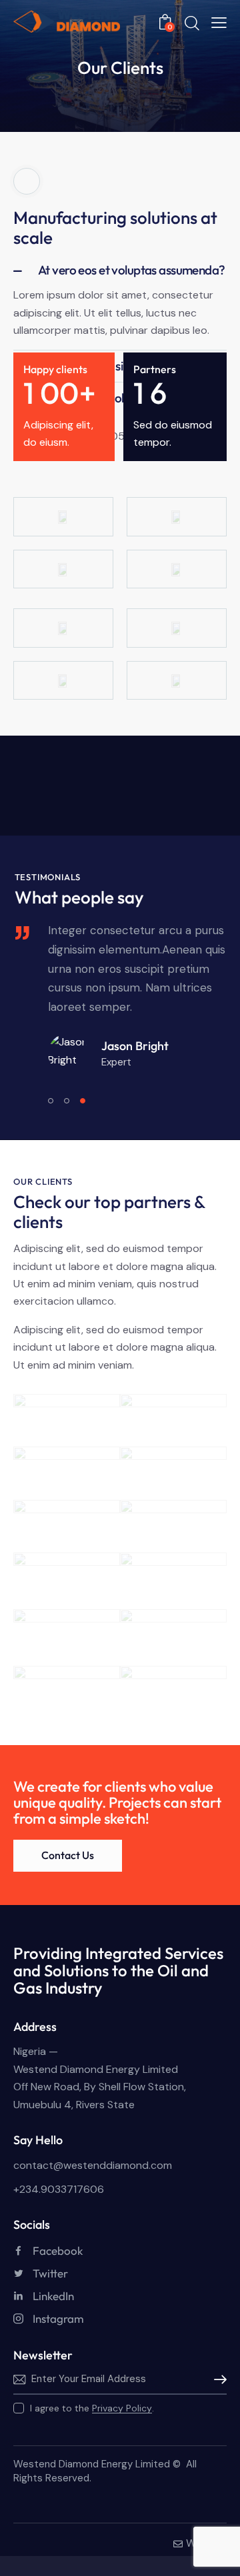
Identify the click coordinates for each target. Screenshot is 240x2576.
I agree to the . (92, 2408)
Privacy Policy (122, 2408)
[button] (120, 270)
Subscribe (217, 2379)
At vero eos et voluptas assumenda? (132, 270)
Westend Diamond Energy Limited (92, 2464)
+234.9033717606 (59, 2189)
